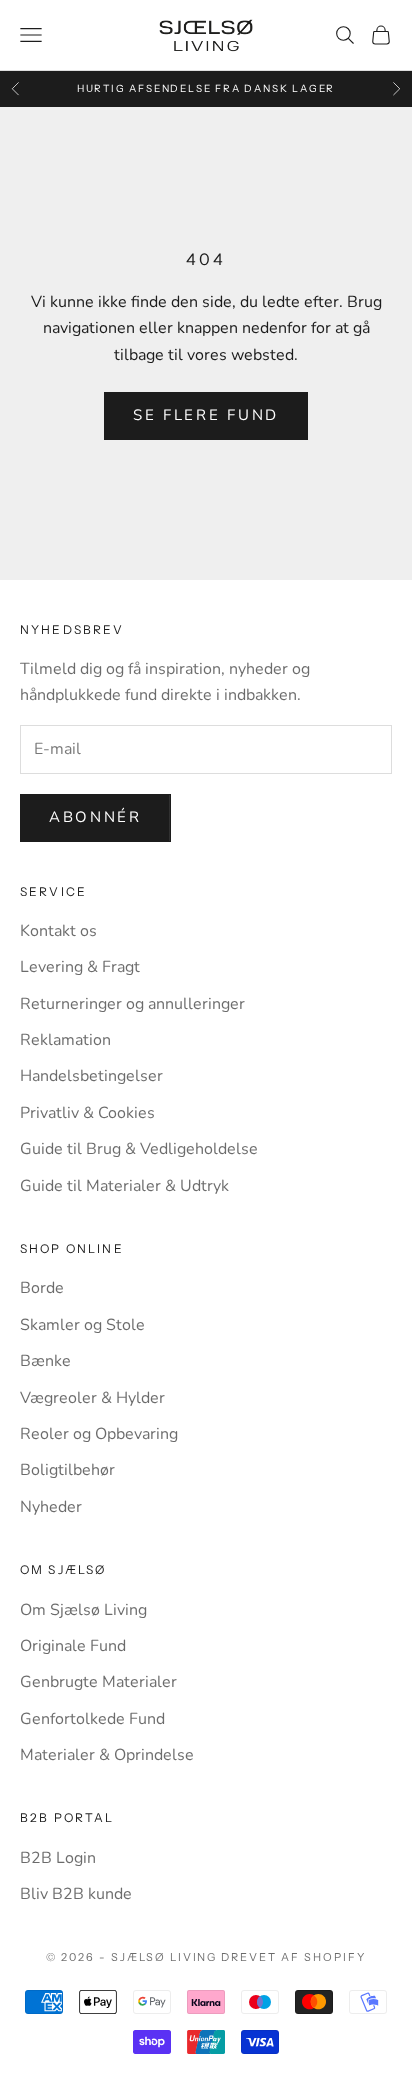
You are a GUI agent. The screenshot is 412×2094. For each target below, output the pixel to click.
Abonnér (95, 817)
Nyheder (51, 1507)
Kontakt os (58, 931)
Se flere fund (206, 415)
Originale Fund (73, 1646)
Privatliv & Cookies (87, 1113)
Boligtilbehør (67, 1470)
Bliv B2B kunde (76, 1894)
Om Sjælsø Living (83, 1610)
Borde (42, 1288)
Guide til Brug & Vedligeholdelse (139, 1149)
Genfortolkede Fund (92, 1719)
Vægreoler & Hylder (92, 1398)
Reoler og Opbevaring (99, 1434)
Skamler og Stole (82, 1325)
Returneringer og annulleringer (132, 1004)
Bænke (45, 1361)
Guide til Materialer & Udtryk (124, 1186)
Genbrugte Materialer (98, 1682)
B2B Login (58, 1858)
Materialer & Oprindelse (107, 1755)
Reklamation (65, 1040)
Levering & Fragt (80, 967)
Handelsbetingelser (91, 1076)
